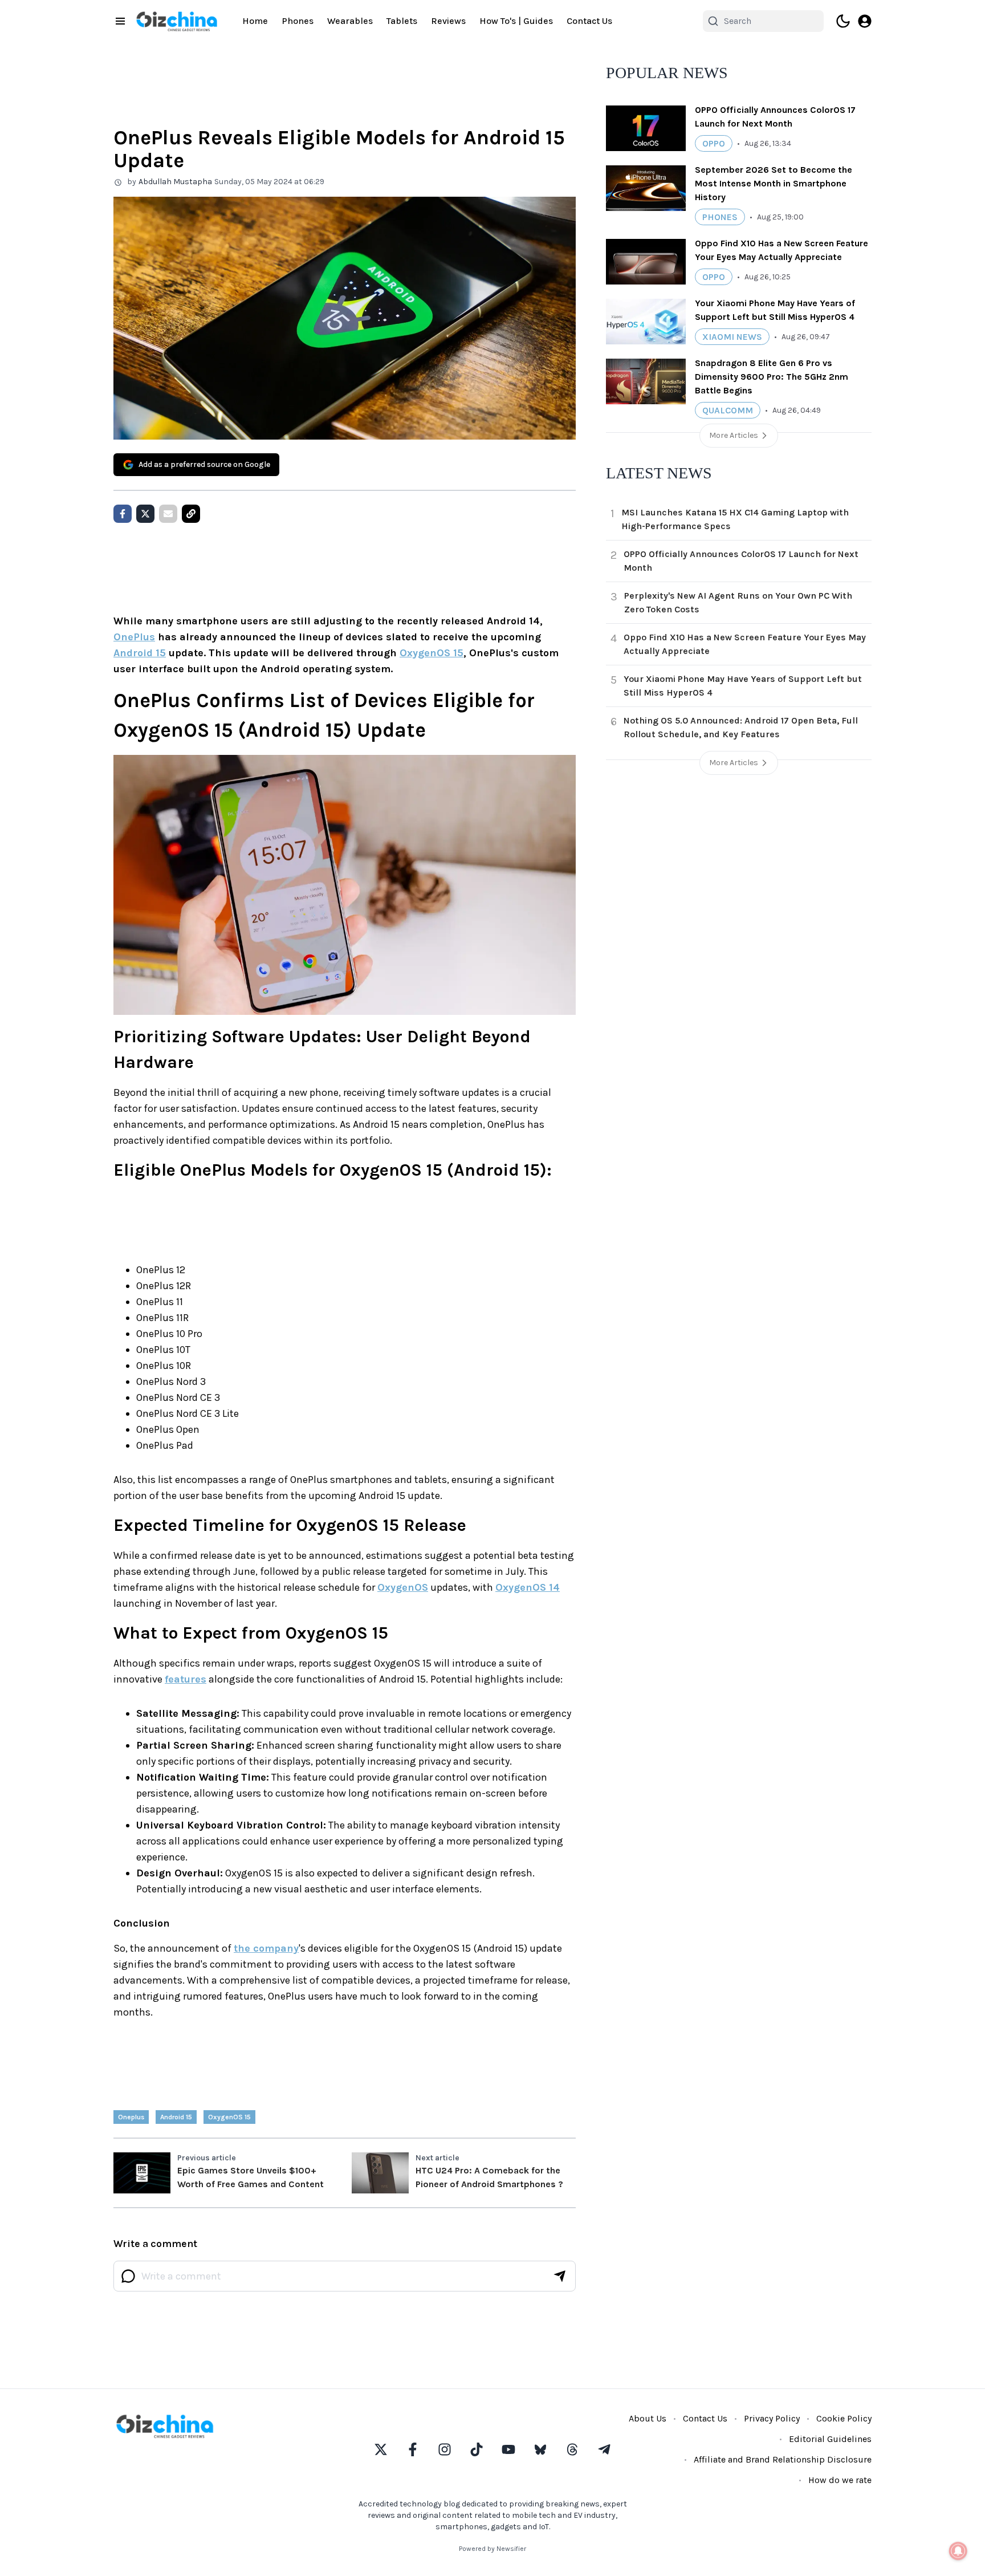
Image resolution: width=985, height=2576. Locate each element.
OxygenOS (403, 1587)
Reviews (448, 21)
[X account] (381, 2449)
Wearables (350, 21)
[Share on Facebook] (123, 514)
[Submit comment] (560, 2276)
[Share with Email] (168, 514)
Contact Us (589, 21)
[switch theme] (843, 21)
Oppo (714, 143)
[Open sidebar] (120, 21)
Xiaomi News (732, 337)
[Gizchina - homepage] (177, 21)
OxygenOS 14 (528, 1587)
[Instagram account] (445, 2449)
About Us (648, 2418)
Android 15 (140, 653)
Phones (298, 21)
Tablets (402, 21)
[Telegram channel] (604, 2449)
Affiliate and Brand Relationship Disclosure (783, 2459)
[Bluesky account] (540, 2449)
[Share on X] (145, 514)
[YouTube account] (508, 2449)
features (186, 1679)
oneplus (131, 2117)
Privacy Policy (772, 2418)
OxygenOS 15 (432, 653)
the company (266, 1948)
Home (255, 21)
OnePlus (134, 637)
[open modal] (865, 21)
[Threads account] (572, 2449)
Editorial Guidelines (830, 2439)
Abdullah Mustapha (175, 182)
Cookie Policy (844, 2418)
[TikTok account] (477, 2449)
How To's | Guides (516, 21)
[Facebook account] (413, 2449)
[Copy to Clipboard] (191, 514)
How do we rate (840, 2480)
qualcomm (728, 410)
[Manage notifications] (958, 2551)
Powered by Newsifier (492, 2549)
